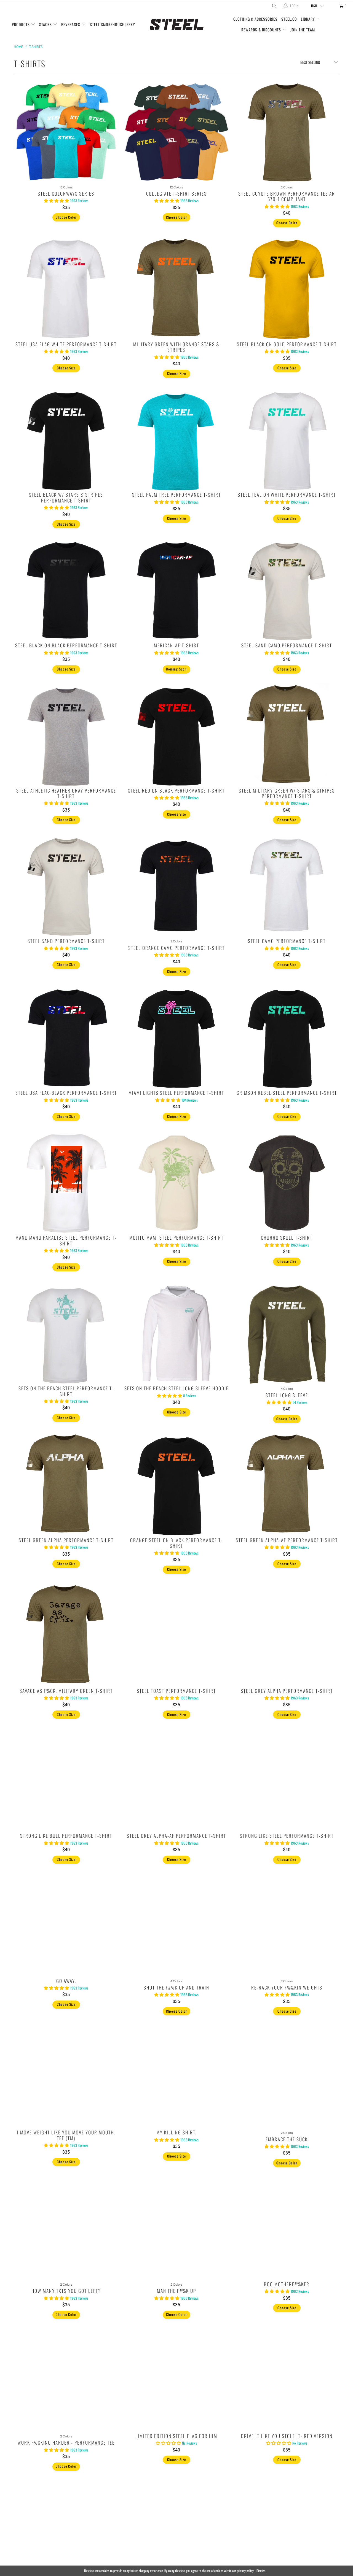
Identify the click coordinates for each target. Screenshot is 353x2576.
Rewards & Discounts (262, 30)
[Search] (274, 6)
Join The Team (303, 30)
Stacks (46, 24)
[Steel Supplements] (177, 25)
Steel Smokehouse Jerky (113, 24)
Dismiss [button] (261, 2571)
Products (21, 24)
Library (308, 19)
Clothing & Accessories (255, 19)
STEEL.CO (289, 19)
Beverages (71, 24)
